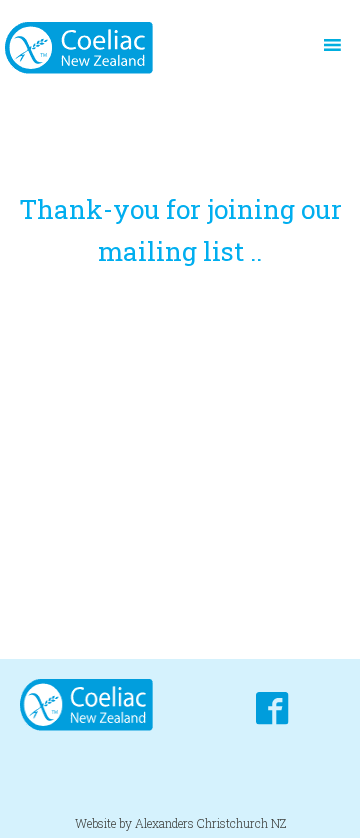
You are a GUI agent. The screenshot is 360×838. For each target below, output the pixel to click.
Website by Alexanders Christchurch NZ (180, 823)
